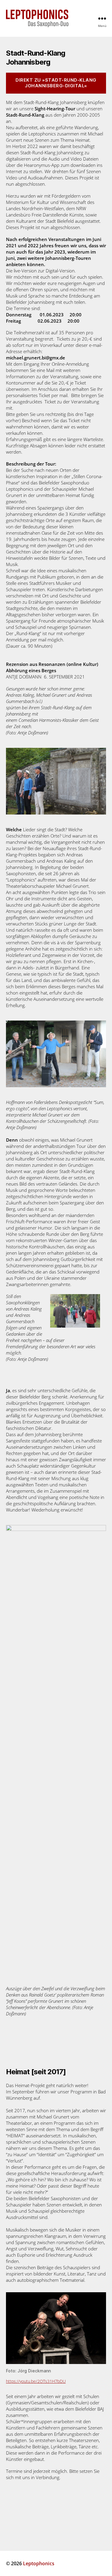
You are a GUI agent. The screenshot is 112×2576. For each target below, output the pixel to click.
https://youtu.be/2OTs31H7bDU (36, 2381)
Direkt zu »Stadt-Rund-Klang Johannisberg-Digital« (56, 83)
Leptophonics (39, 2563)
